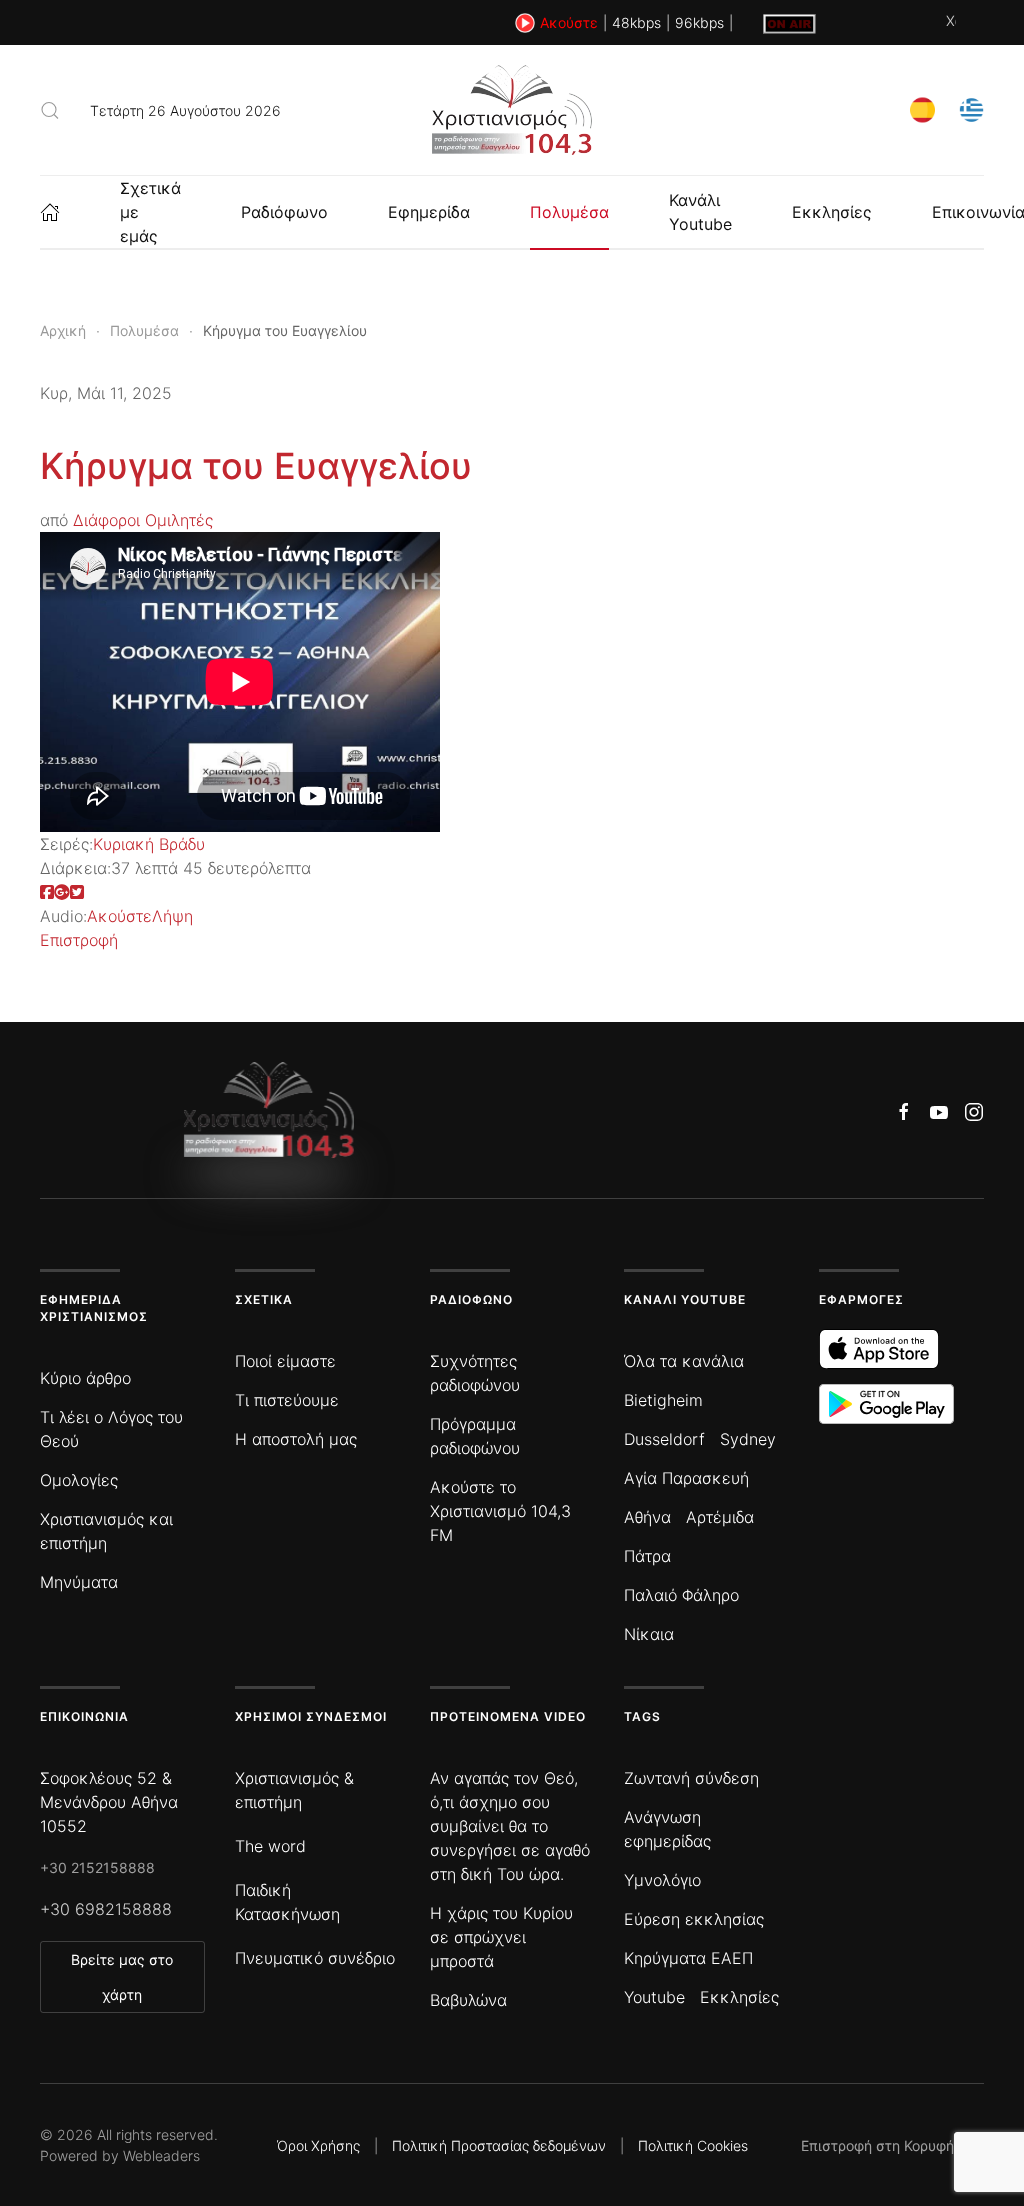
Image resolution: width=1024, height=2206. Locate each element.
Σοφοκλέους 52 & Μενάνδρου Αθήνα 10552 (109, 1802)
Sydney (748, 1439)
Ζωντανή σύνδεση (691, 1778)
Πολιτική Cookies (693, 2145)
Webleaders (161, 2155)
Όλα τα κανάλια (684, 1361)
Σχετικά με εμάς (150, 212)
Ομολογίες (79, 1480)
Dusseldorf (664, 1439)
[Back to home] (512, 110)
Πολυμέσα (569, 212)
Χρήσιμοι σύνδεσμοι (311, 1716)
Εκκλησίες (832, 212)
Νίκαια (649, 1634)
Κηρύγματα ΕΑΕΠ (688, 1958)
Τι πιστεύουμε (287, 1400)
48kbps (636, 22)
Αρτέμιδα (720, 1517)
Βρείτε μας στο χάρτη (122, 1977)
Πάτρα (647, 1556)
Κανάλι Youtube (700, 212)
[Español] (922, 108)
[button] (50, 110)
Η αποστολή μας (296, 1439)
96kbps (699, 22)
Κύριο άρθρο (85, 1378)
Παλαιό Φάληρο (681, 1595)
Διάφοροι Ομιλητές (143, 520)
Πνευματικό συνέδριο (315, 1958)
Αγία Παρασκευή (686, 1478)
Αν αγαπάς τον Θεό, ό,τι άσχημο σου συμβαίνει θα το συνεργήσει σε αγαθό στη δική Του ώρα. (510, 1826)
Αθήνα (647, 1517)
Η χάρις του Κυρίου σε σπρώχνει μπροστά (501, 1937)
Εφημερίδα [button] (429, 212)
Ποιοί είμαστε (285, 1361)
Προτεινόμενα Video (508, 1716)
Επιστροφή (79, 940)
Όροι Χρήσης (318, 2145)
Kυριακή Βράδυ (149, 844)
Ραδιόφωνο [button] (284, 212)
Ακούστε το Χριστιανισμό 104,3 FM (500, 1511)
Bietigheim (663, 1400)
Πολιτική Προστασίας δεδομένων (499, 2145)
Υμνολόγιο (662, 1880)
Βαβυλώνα (468, 2000)
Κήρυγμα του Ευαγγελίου (256, 466)
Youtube (654, 1997)
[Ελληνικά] (971, 108)
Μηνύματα (79, 1582)
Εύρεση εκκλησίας (694, 1919)
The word (270, 1846)
